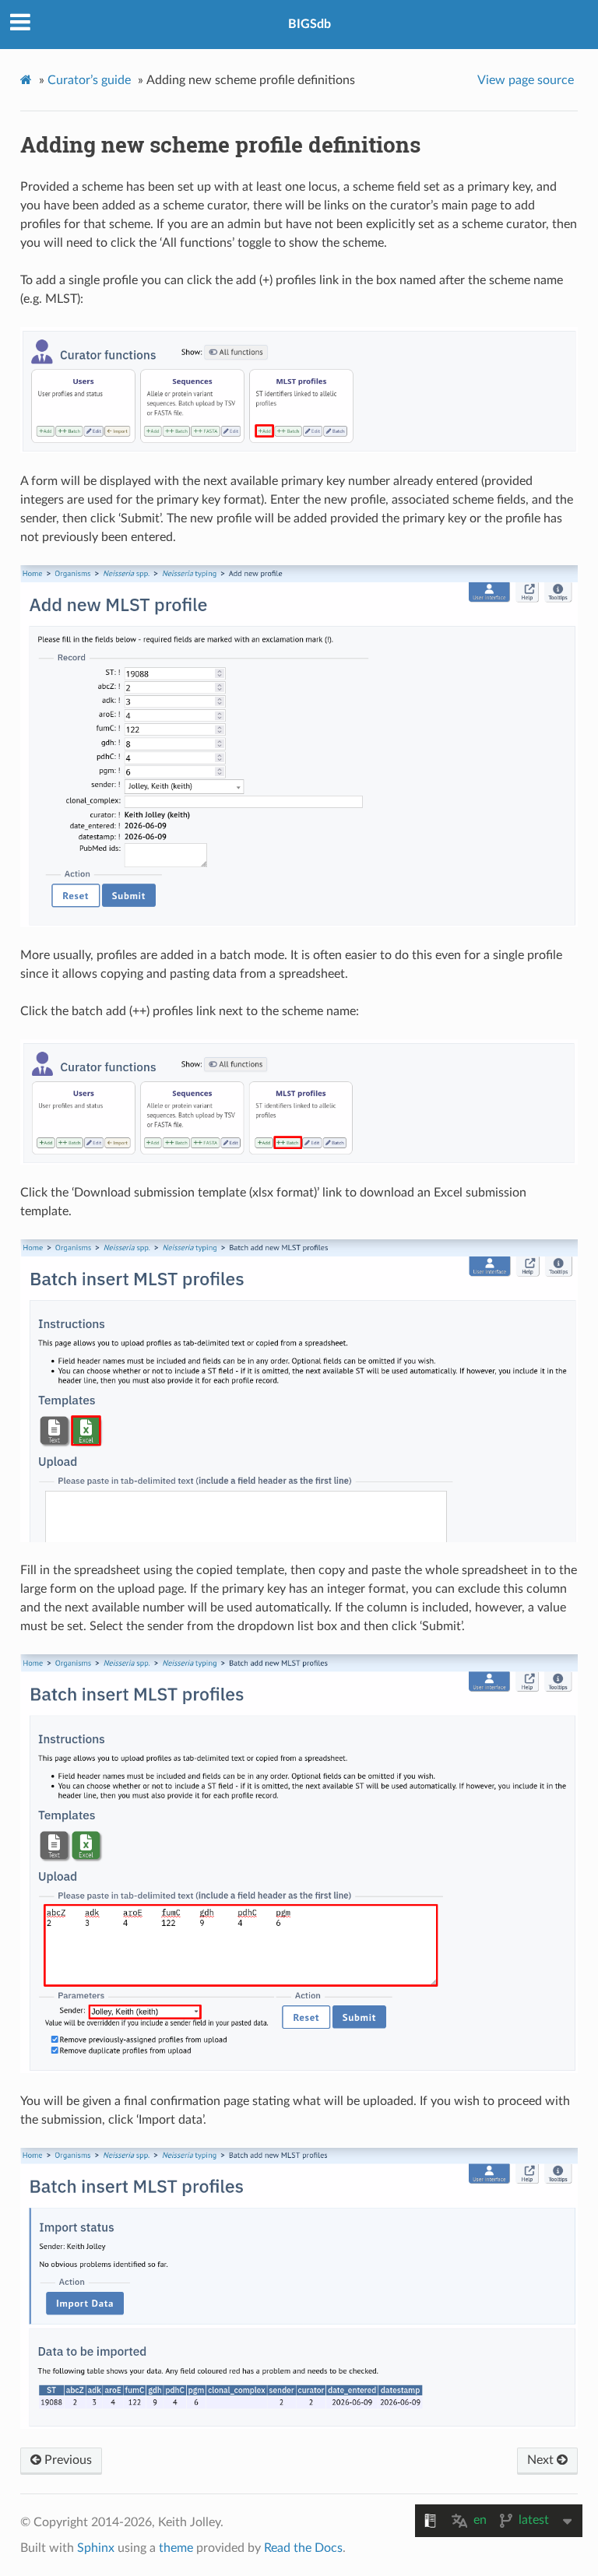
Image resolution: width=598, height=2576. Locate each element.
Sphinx (96, 2548)
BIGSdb (310, 24)
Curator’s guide (89, 80)
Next (542, 2460)
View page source (526, 80)
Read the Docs (303, 2548)
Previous (67, 2460)
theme (176, 2548)
